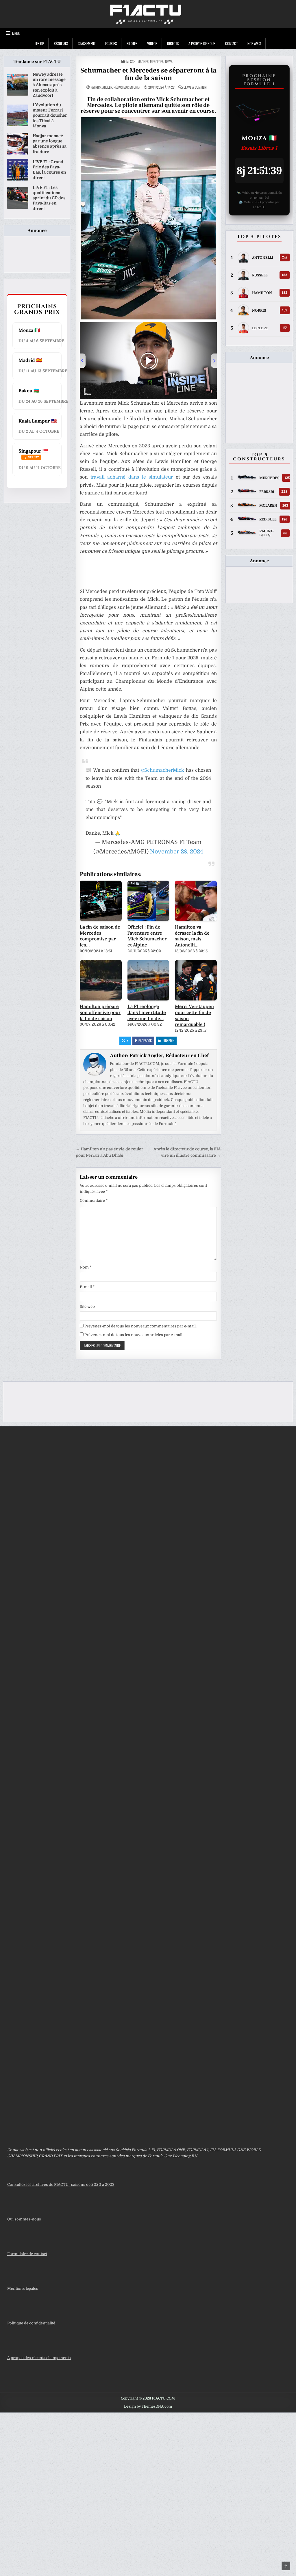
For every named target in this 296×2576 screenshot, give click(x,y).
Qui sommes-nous (24, 2219)
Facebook (145, 1040)
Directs (173, 43)
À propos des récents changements (39, 2358)
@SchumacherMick (162, 770)
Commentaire (94, 1200)
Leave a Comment (196, 87)
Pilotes (132, 43)
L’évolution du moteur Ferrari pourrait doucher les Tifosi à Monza (50, 115)
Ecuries (111, 43)
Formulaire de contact (27, 2254)
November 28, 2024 (177, 852)
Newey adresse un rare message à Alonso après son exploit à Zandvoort (49, 85)
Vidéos (152, 43)
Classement (87, 43)
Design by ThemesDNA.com (148, 2406)
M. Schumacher (137, 61)
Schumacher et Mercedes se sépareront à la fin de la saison (148, 74)
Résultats (61, 43)
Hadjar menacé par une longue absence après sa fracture (50, 144)
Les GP (39, 43)
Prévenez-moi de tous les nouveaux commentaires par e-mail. (140, 1326)
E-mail (87, 1287)
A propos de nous (202, 43)
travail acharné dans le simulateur (132, 477)
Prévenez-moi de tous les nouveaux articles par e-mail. (134, 1335)
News (169, 61)
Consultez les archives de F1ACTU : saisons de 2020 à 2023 (61, 2185)
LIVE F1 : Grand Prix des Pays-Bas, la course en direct (49, 170)
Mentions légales (23, 2288)
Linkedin (169, 1040)
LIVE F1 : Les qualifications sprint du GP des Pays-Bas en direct (49, 198)
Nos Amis (254, 43)
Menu (16, 33)
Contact (231, 43)
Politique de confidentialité (31, 2323)
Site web (87, 1306)
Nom (86, 1267)
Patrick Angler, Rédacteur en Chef (115, 87)
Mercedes (157, 61)
